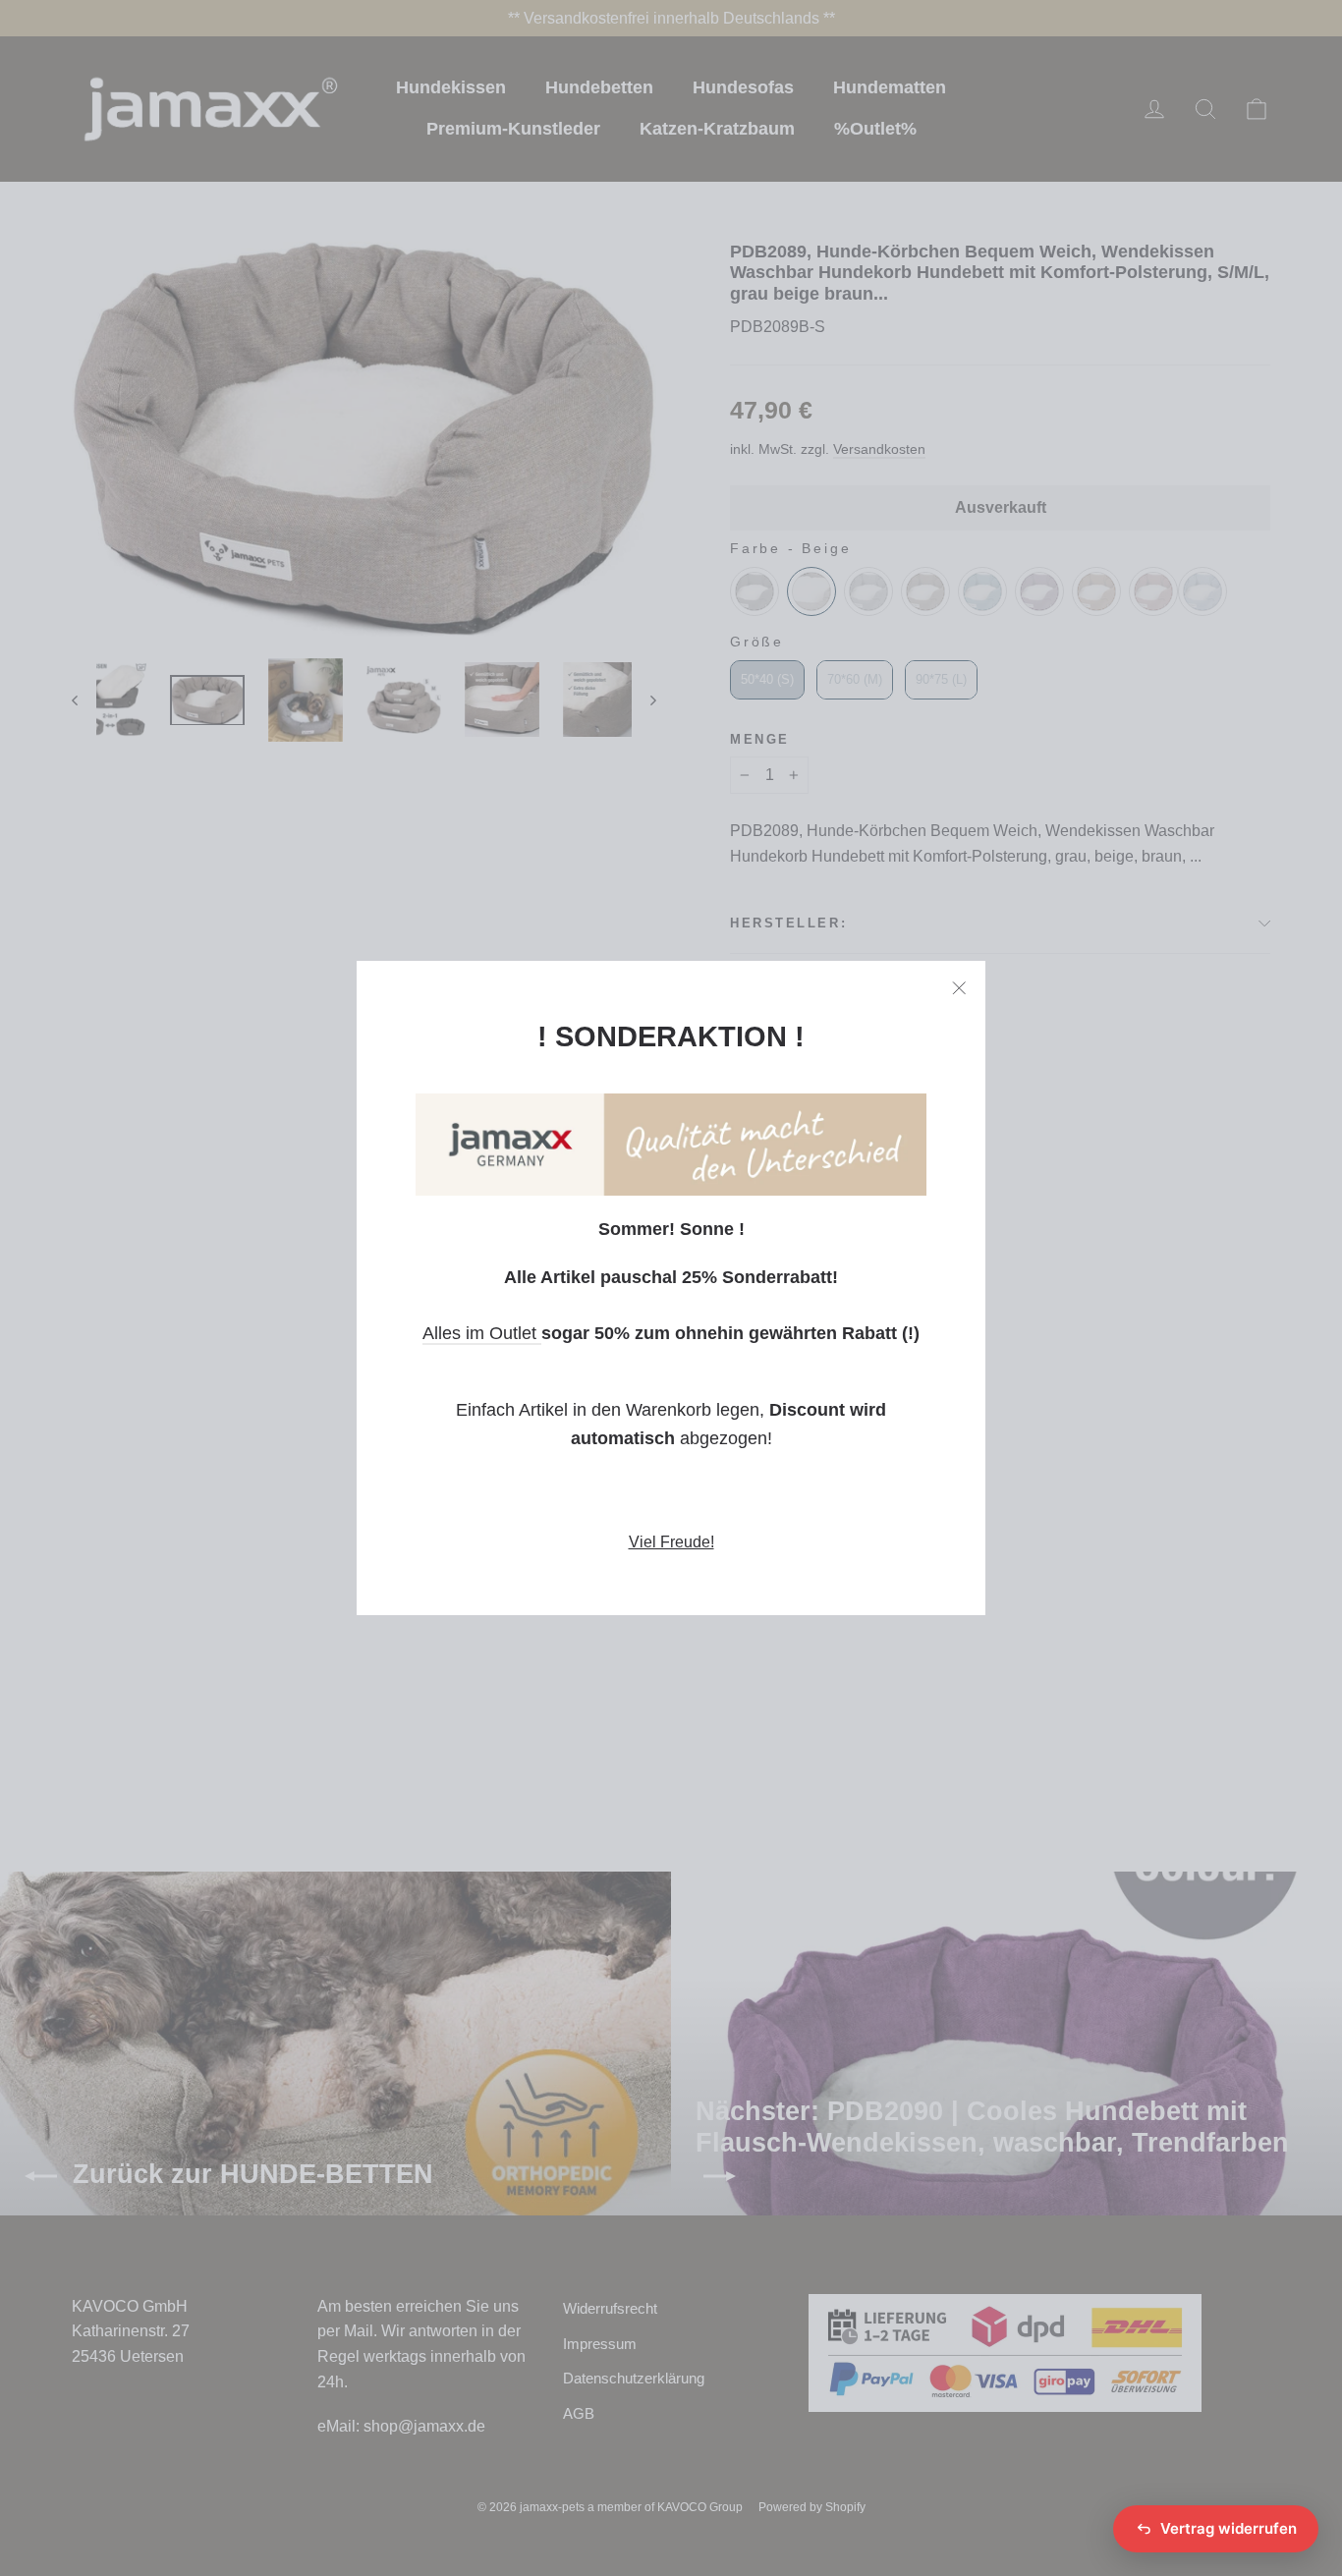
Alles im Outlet (482, 1333)
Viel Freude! (671, 1542)
